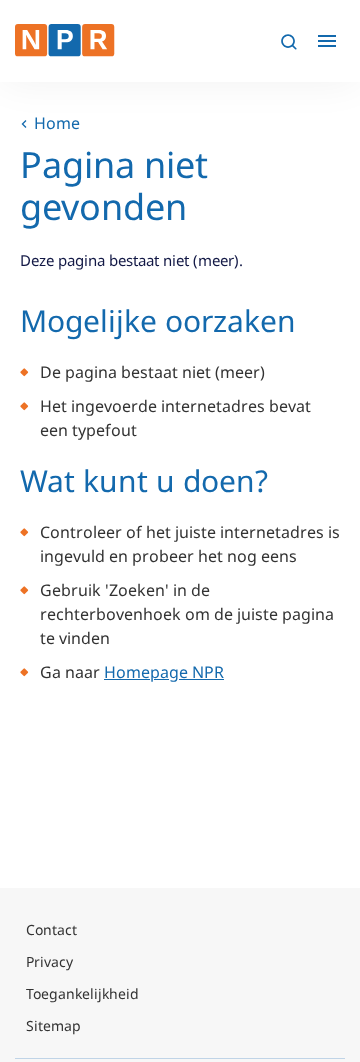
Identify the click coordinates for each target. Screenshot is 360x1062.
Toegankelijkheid (82, 993)
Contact (51, 929)
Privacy (49, 961)
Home (57, 123)
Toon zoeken (288, 41)
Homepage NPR (164, 672)
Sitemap (53, 1025)
